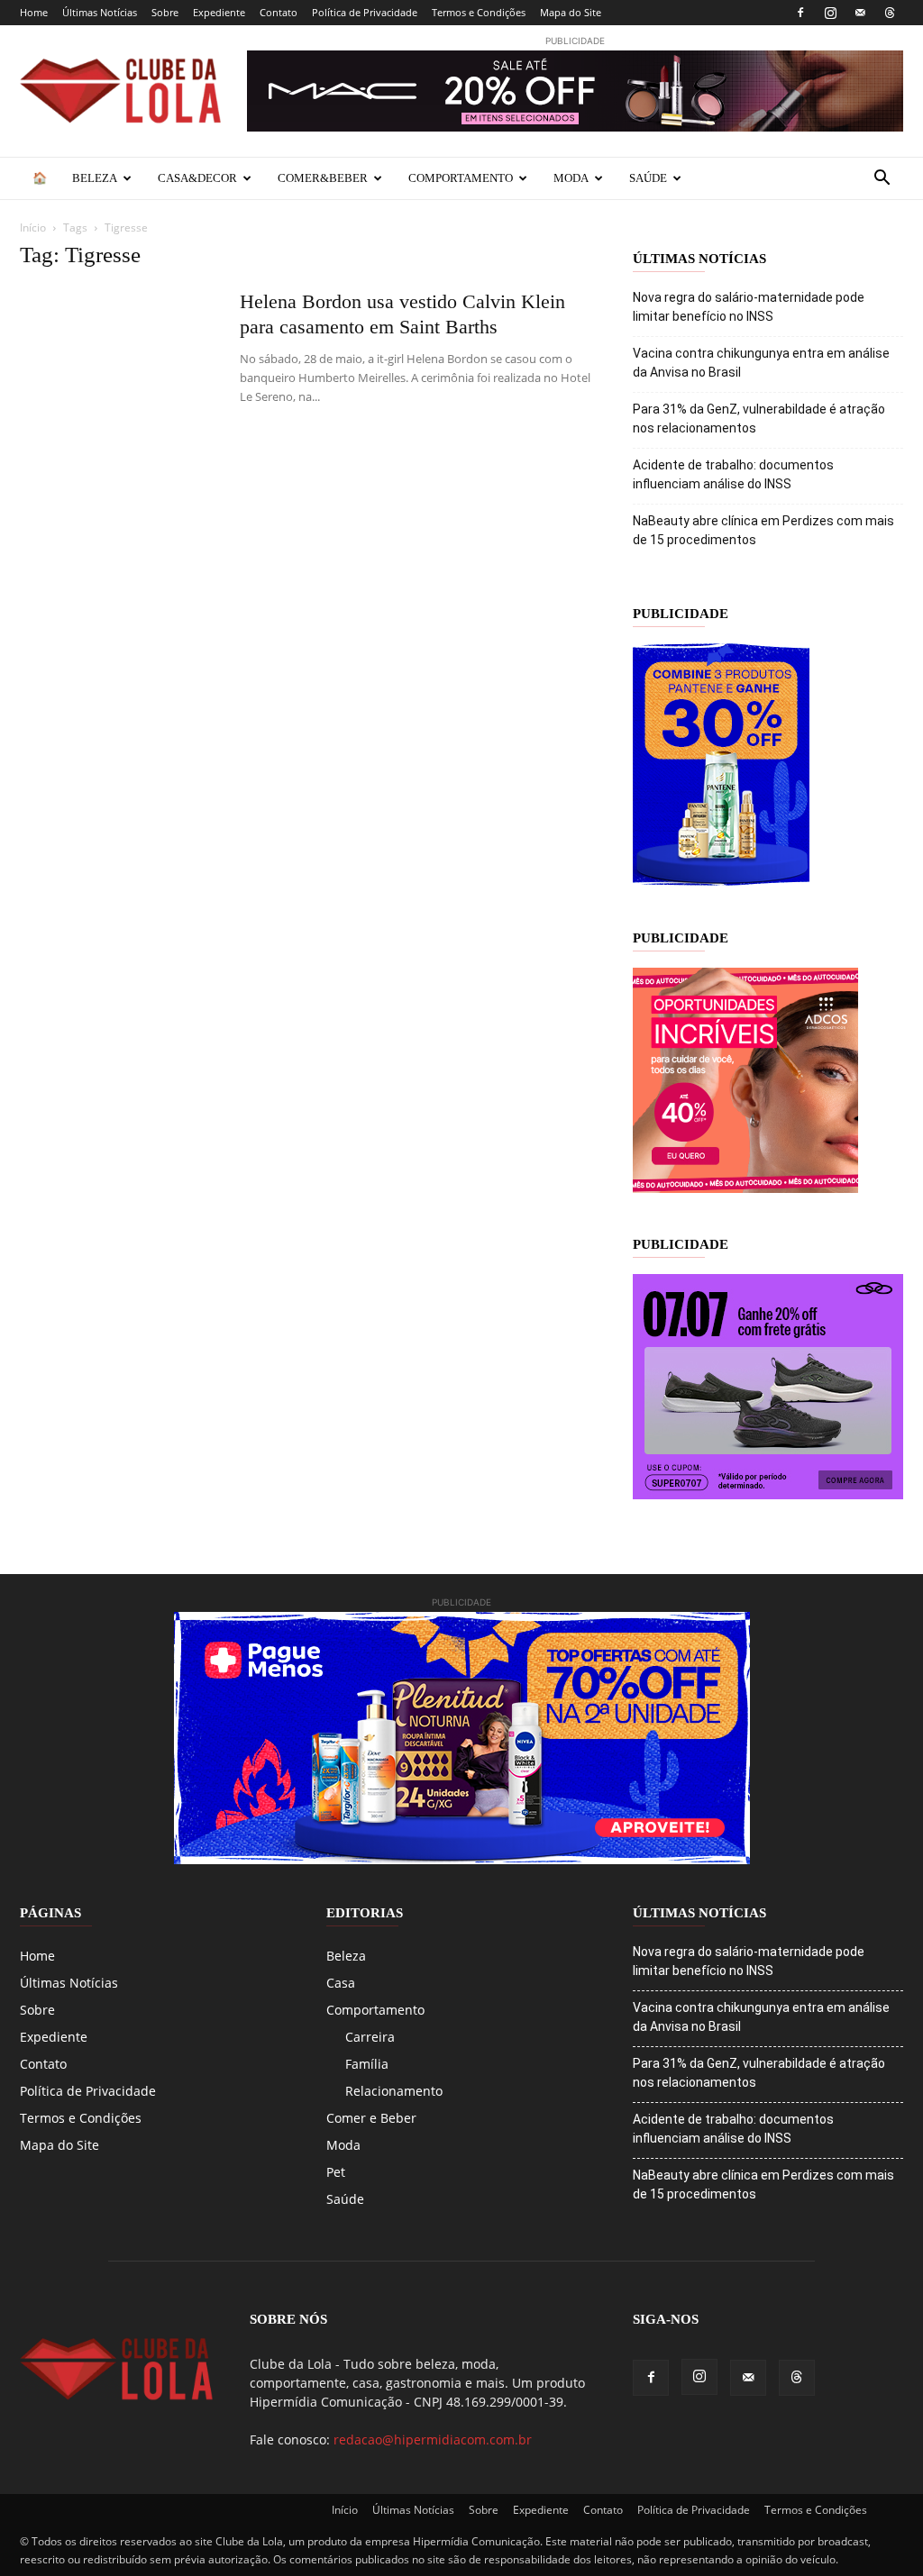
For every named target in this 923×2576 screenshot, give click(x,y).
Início (33, 228)
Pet (336, 2172)
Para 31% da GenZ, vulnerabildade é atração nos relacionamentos (759, 419)
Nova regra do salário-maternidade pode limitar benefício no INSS (749, 307)
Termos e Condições (479, 12)
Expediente (219, 12)
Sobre (165, 12)
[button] (882, 180)
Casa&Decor (197, 178)
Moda (571, 178)
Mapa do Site (571, 12)
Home (34, 12)
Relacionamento (394, 2091)
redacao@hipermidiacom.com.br (433, 2439)
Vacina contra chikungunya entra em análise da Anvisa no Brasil (761, 363)
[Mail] (860, 13)
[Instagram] (830, 13)
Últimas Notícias (100, 12)
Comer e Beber (371, 2118)
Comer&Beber (323, 178)
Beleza (95, 178)
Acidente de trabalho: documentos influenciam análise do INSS (733, 474)
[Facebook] (800, 13)
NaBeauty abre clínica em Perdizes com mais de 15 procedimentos (763, 530)
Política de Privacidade (365, 12)
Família (367, 2064)
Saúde (648, 178)
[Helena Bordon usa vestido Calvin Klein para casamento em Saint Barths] (118, 357)
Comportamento (461, 178)
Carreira (370, 2037)
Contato (279, 12)
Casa (341, 1983)
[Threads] (890, 13)
